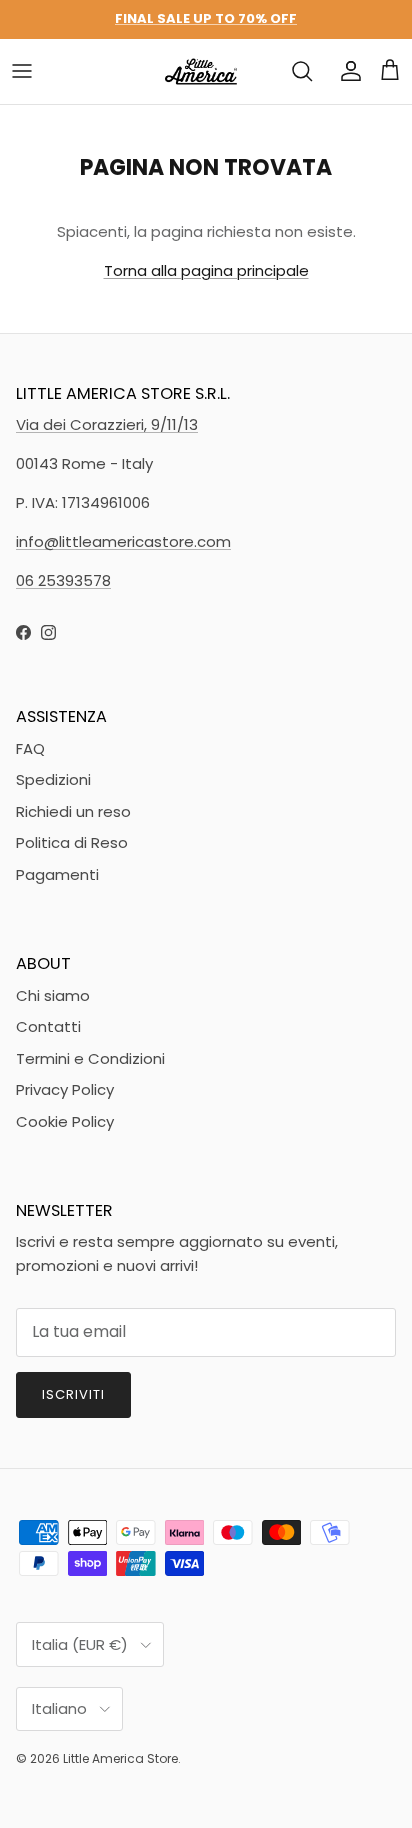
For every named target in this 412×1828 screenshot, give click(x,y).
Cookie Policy (65, 1121)
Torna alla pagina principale (206, 270)
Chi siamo (53, 995)
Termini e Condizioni (90, 1058)
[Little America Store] (201, 71)
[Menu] (22, 71)
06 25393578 (63, 580)
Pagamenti (57, 874)
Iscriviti (73, 1394)
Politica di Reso (72, 842)
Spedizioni (53, 779)
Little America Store (120, 1758)
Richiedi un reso (73, 811)
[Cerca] (302, 71)
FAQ (30, 748)
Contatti (48, 1026)
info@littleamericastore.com (123, 541)
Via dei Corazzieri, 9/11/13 (107, 424)
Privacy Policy (65, 1089)
